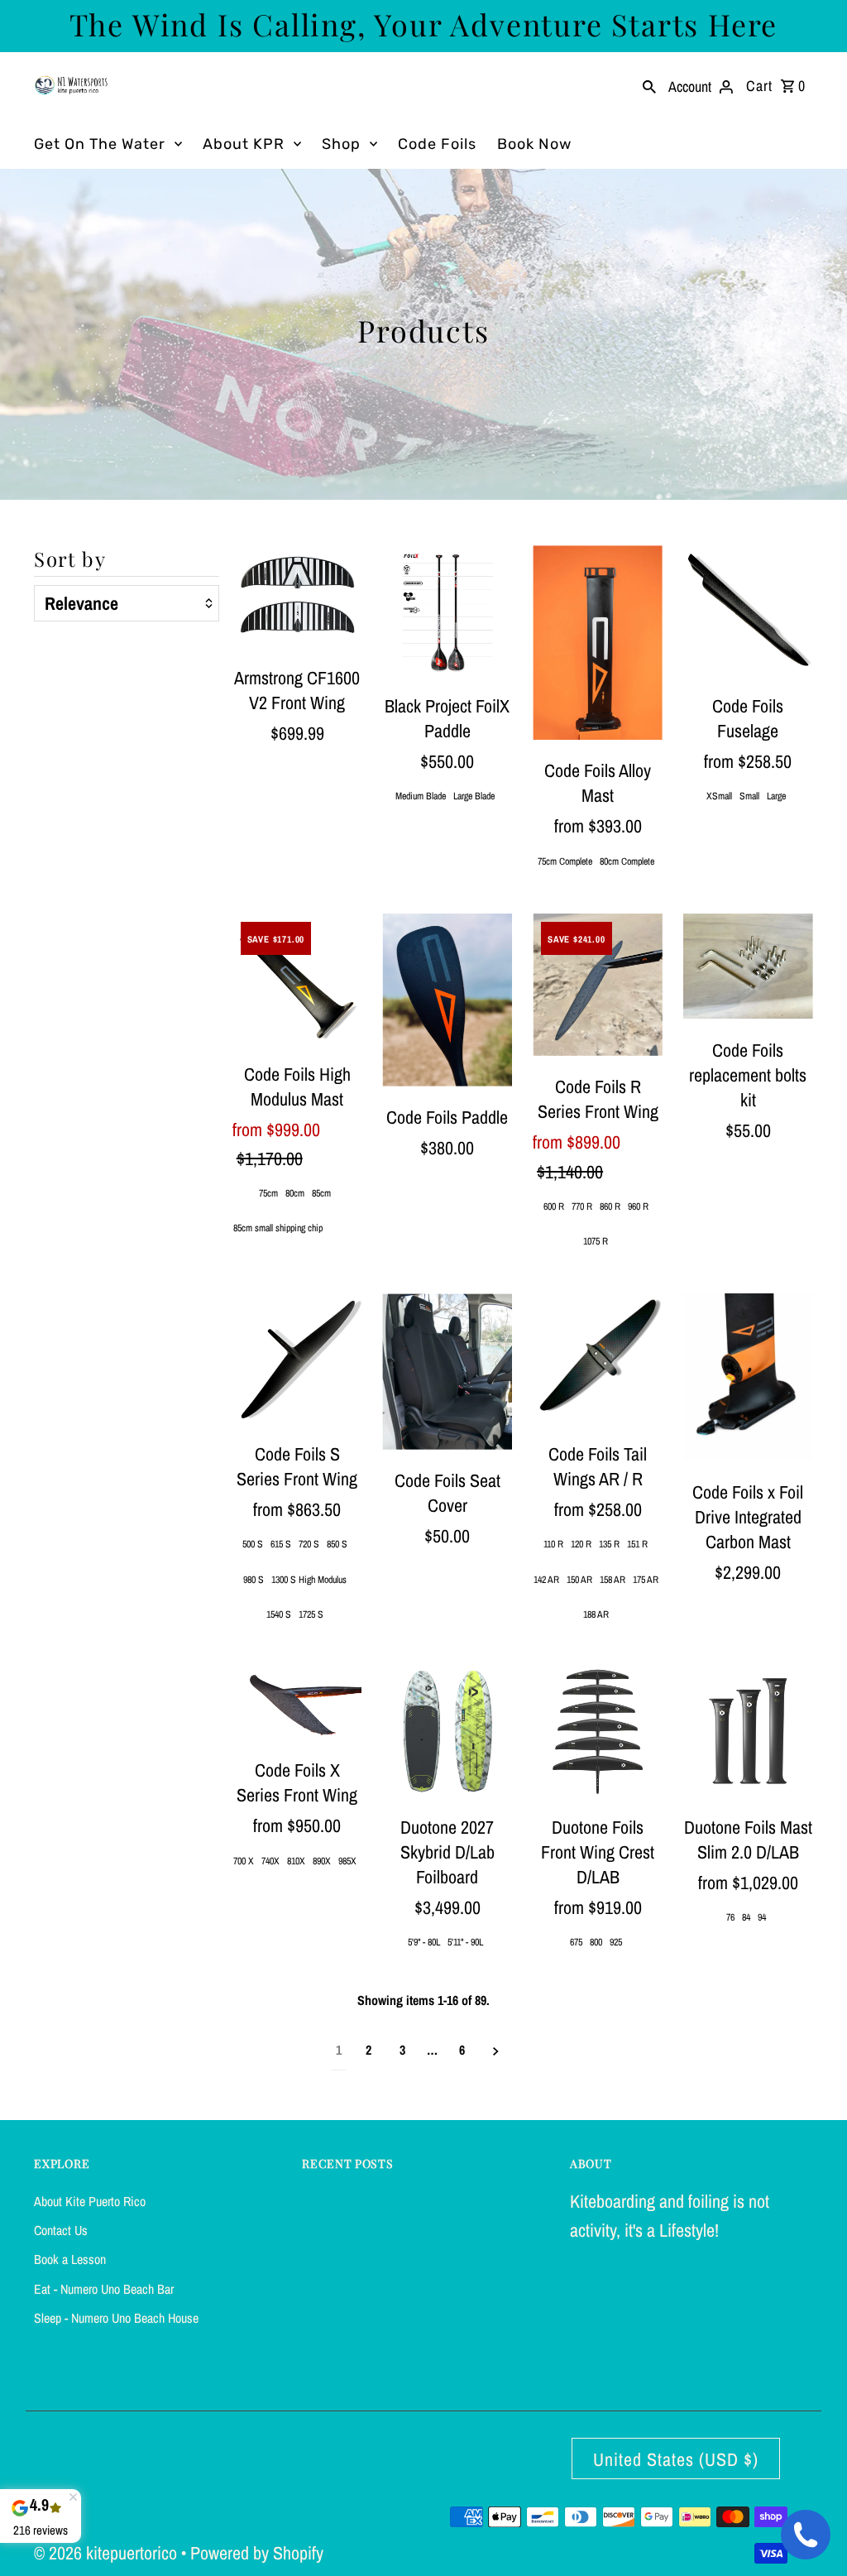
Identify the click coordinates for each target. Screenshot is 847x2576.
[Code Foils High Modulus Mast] (297, 979)
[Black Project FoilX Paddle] (447, 610)
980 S (254, 1580)
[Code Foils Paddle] (447, 1000)
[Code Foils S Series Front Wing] (297, 1358)
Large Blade (474, 796)
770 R (582, 1206)
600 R (554, 1206)
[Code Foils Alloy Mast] (598, 643)
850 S (337, 1544)
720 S (309, 1544)
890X (322, 1861)
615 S (281, 1544)
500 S (253, 1544)
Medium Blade (421, 796)
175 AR (646, 1580)
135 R (609, 1544)
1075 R (596, 1241)
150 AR (579, 1580)
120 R (581, 1544)
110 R (553, 1544)
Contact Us (61, 2230)
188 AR (596, 1614)
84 (746, 1917)
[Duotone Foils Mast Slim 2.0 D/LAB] (748, 1732)
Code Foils (437, 144)
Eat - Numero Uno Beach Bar (104, 2289)
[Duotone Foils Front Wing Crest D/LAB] (598, 1732)
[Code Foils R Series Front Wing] (598, 985)
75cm (268, 1193)
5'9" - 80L (424, 1942)
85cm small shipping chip (278, 1228)
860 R (610, 1206)
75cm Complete (565, 861)
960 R (638, 1206)
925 (616, 1942)
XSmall (719, 796)
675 (576, 1942)
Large (776, 796)
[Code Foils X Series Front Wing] (297, 1703)
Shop (341, 144)
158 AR (613, 1580)
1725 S (311, 1614)
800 (596, 1942)
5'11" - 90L (465, 1942)
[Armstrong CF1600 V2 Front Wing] (297, 596)
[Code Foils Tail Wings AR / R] (598, 1358)
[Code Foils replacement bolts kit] (748, 967)
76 (730, 1917)
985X (347, 1861)
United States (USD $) (676, 2459)
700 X (244, 1861)
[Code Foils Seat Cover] (447, 1372)
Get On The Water (100, 144)
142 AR (546, 1580)
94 (762, 1917)
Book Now (534, 144)
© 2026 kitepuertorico (108, 2553)
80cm (295, 1193)
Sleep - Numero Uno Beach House (116, 2318)
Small (749, 796)
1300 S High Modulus (309, 1580)
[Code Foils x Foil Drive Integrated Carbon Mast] (748, 1377)
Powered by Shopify (257, 2553)
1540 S (279, 1614)
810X (296, 1861)
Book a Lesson (70, 2259)
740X (270, 1861)
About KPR (244, 144)
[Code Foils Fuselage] (748, 610)
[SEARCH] (649, 85)
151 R (637, 1544)
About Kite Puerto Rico (90, 2201)
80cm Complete (627, 861)
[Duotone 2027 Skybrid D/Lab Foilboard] (447, 1732)
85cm (321, 1193)
